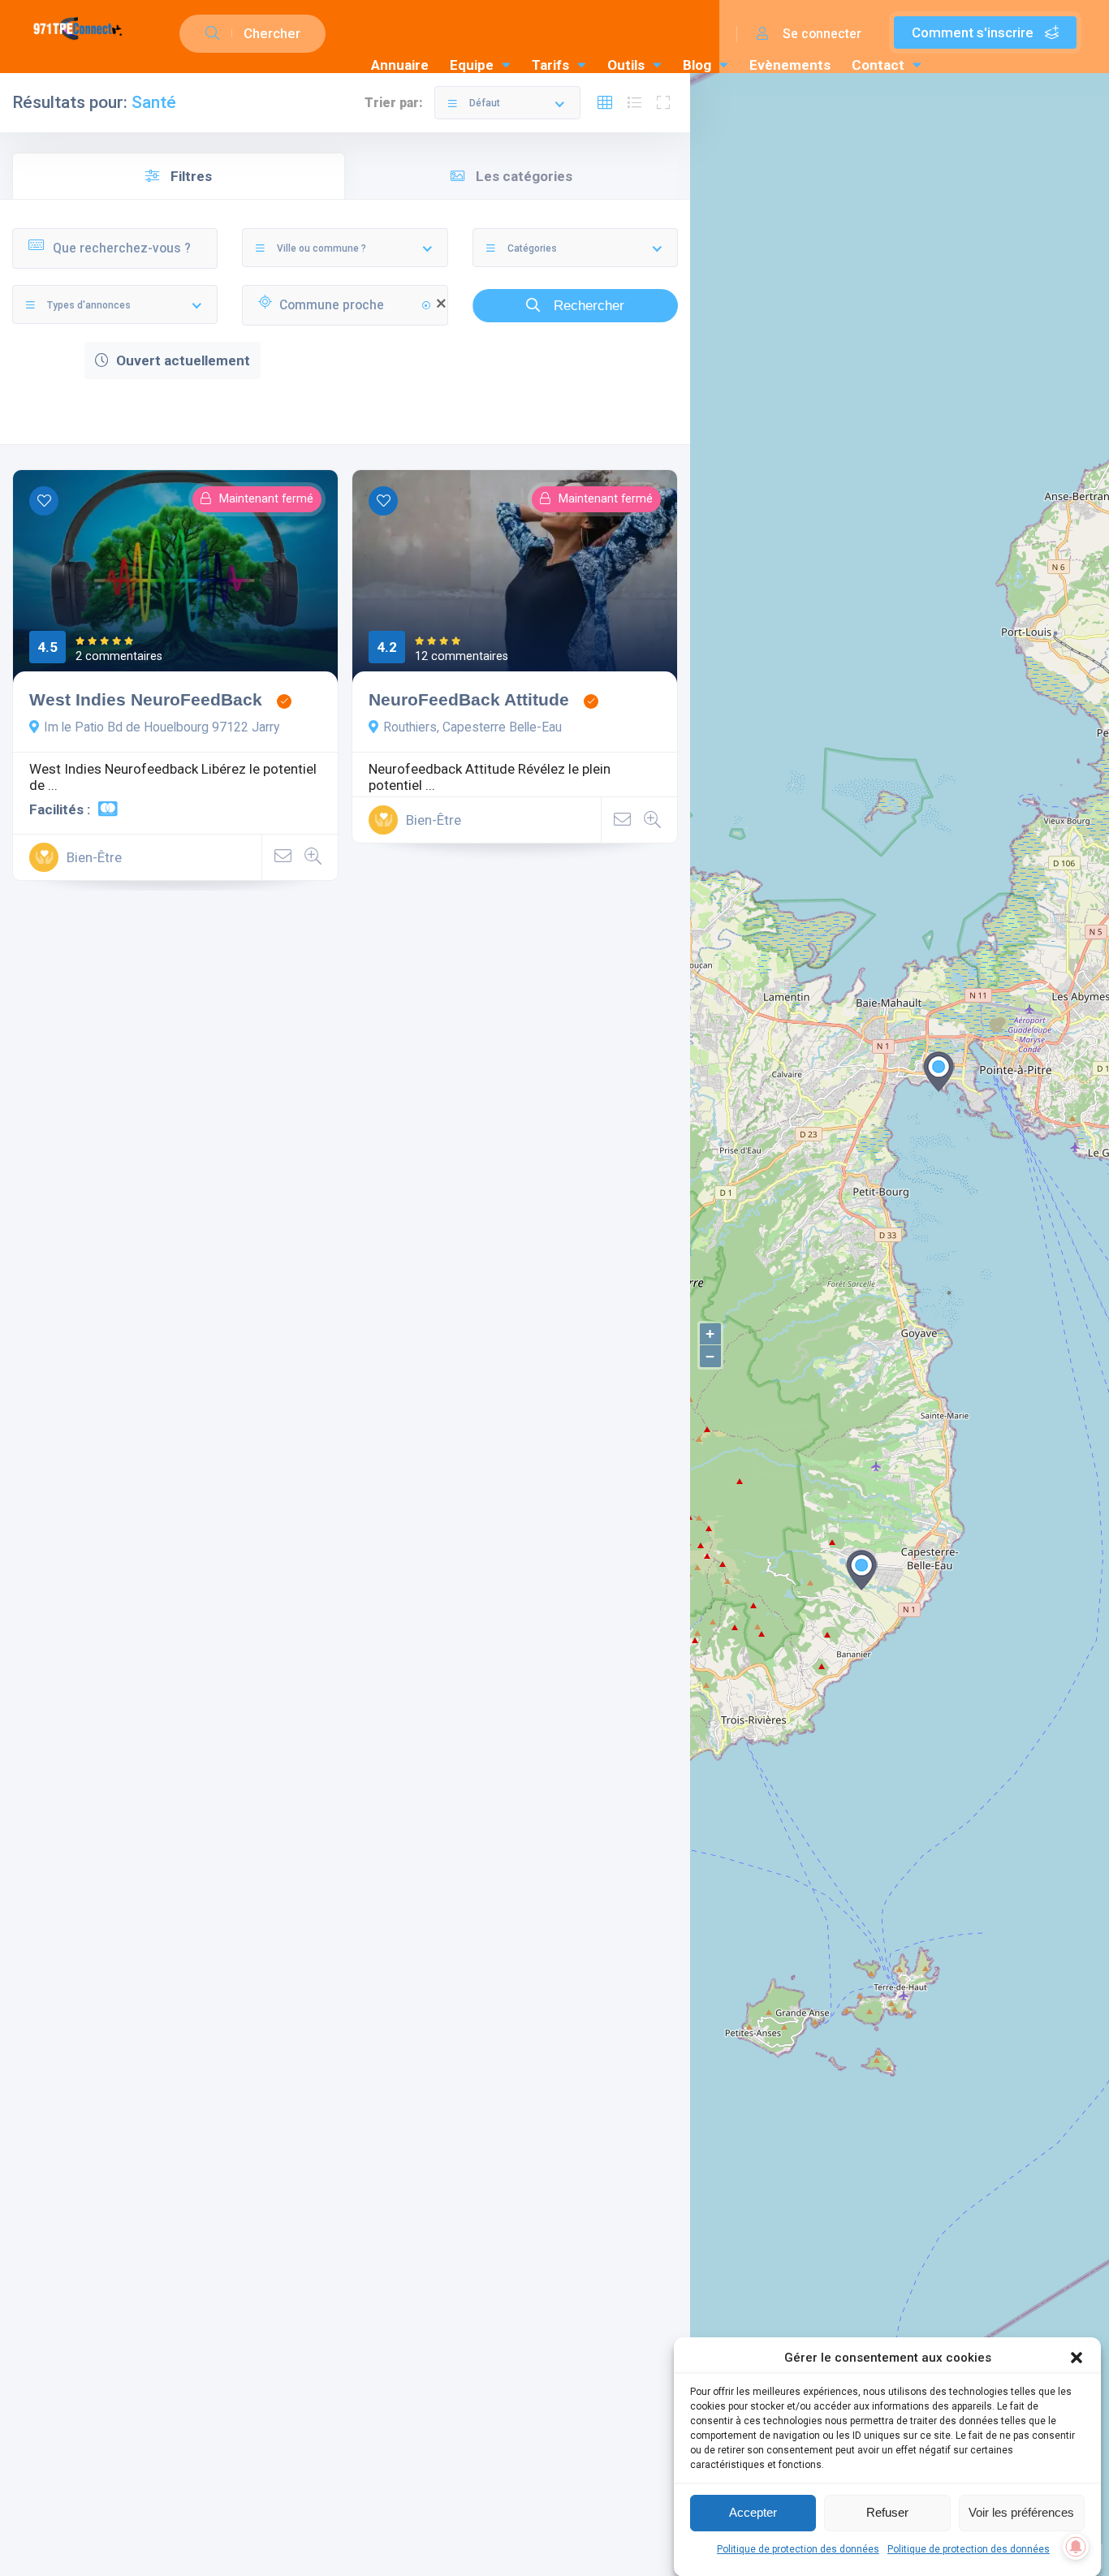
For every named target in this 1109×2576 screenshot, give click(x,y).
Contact (878, 65)
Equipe (472, 65)
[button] (1077, 2358)
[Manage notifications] (1076, 2547)
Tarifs (550, 65)
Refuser (887, 2512)
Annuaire (400, 65)
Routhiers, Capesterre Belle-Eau (473, 727)
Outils (626, 65)
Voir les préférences (1021, 2512)
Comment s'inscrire (974, 32)
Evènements (790, 65)
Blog (697, 65)
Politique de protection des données (798, 2549)
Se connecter (820, 34)
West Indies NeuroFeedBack (146, 699)
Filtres (190, 176)
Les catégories (522, 176)
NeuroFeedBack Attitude (469, 699)
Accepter (753, 2512)
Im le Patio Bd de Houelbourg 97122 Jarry (162, 727)
